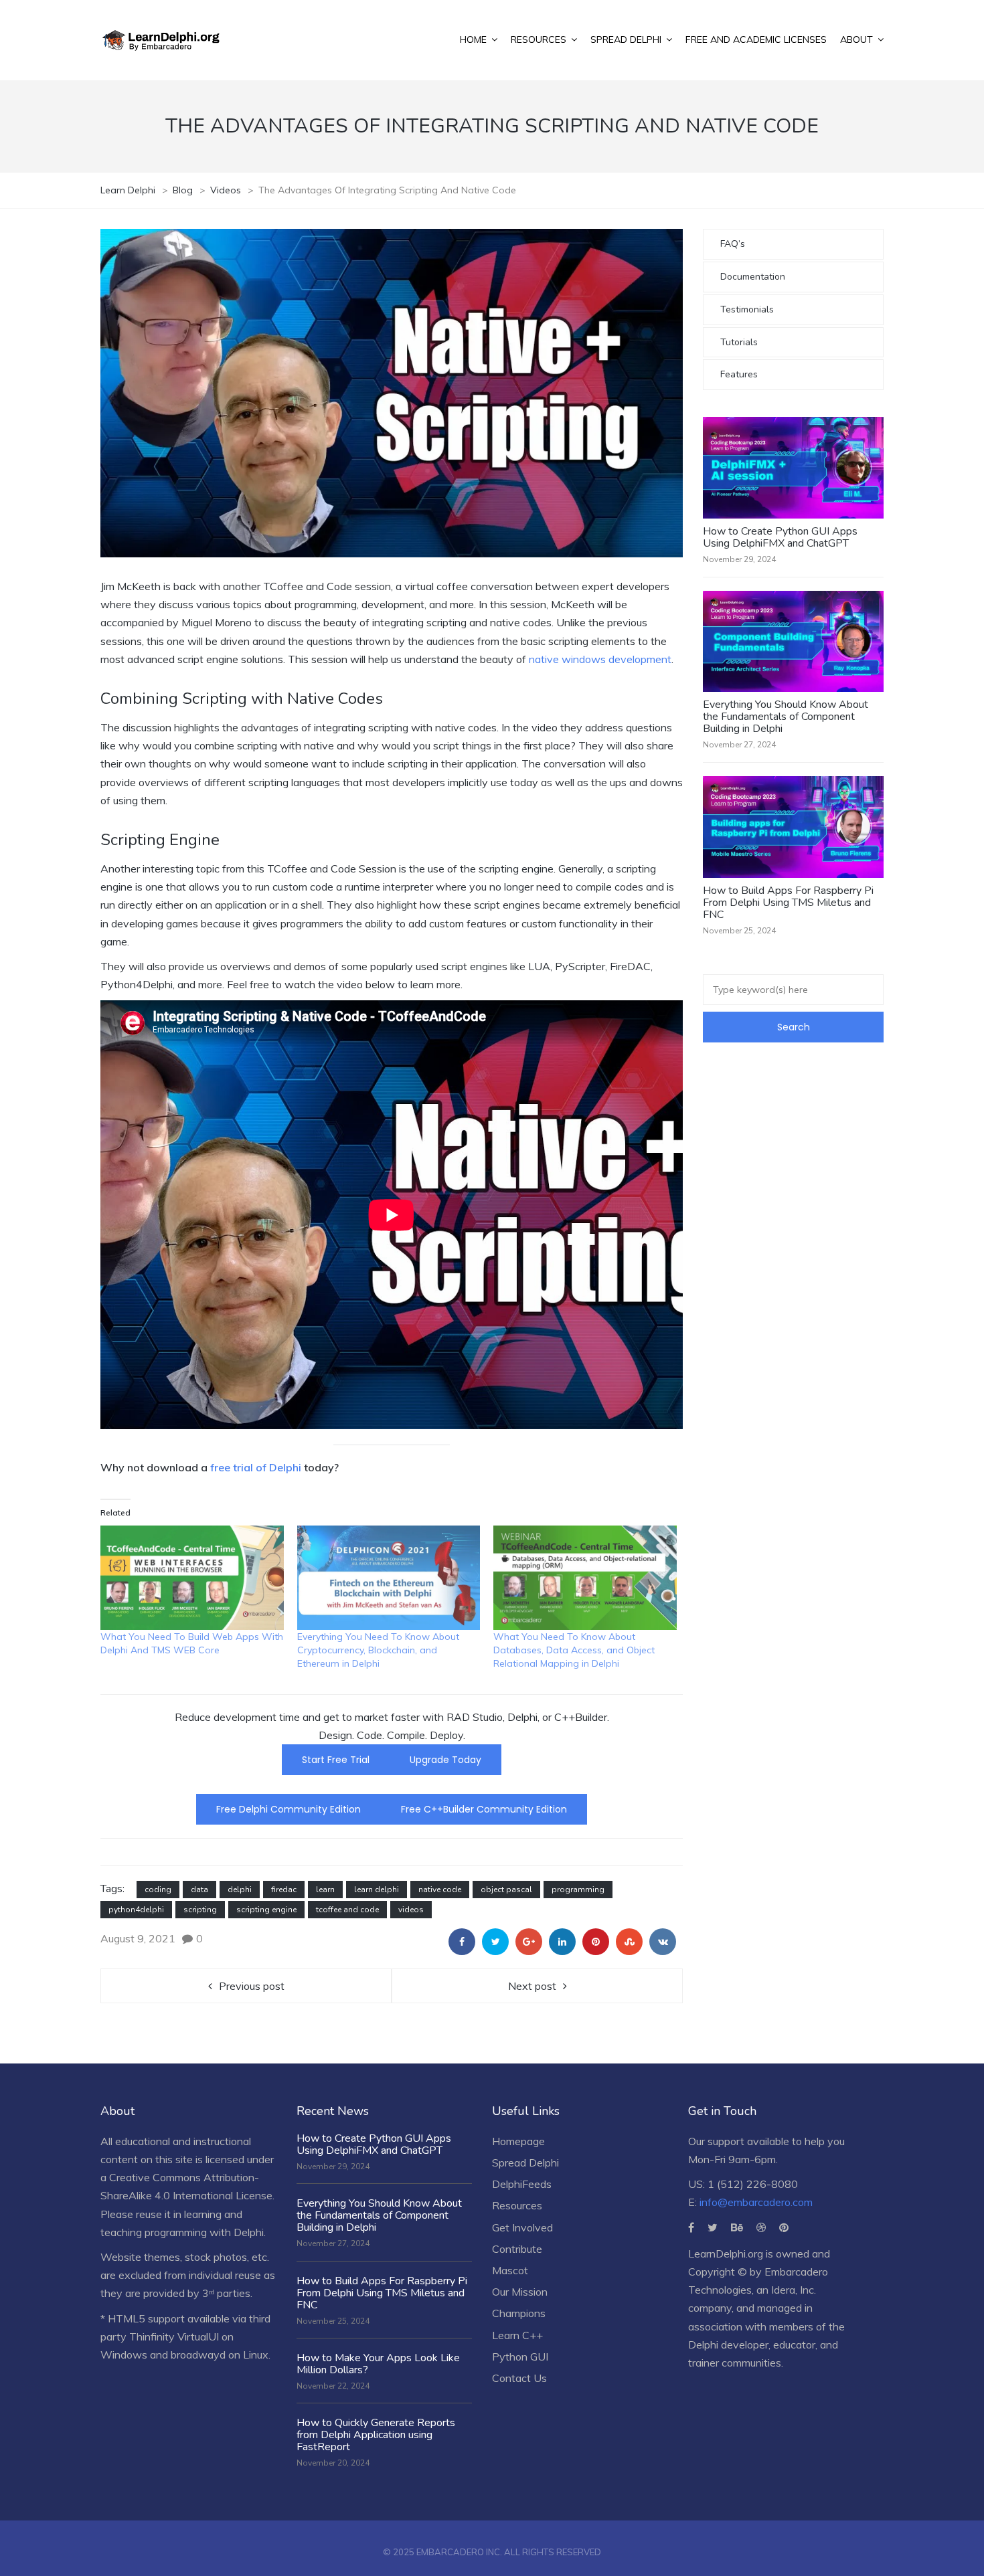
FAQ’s (733, 244)
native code (440, 1890)
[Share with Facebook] (462, 1942)
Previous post (252, 1986)
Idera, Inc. (794, 2290)
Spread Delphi (525, 2163)
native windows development (600, 659)
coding (158, 1890)
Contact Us (519, 2378)
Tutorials (739, 342)
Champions (519, 2313)
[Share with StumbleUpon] (629, 1942)
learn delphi (377, 1890)
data (199, 1890)
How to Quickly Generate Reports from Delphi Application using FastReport (376, 2435)
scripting (200, 1910)
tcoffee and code (347, 1910)
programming (578, 1890)
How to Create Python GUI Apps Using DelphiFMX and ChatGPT (780, 537)
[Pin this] (596, 1942)
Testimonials (747, 309)
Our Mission (520, 2292)
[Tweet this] (495, 1942)
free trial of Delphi (257, 1467)
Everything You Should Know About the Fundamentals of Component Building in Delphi (786, 717)
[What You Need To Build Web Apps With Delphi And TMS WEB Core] (192, 1578)
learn (325, 1890)
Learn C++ (517, 2335)
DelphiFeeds (522, 2184)
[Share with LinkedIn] (562, 1942)
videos (411, 1910)
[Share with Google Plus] (529, 1942)
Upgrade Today (445, 1760)
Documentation (753, 277)
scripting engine (266, 1910)
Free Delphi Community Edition (289, 1809)
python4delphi (136, 1910)
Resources (517, 2205)
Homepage (518, 2141)
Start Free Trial (336, 1760)
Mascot (510, 2270)
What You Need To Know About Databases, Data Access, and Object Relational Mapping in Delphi (574, 1650)
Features (739, 374)
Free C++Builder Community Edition (484, 1809)
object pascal (506, 1890)
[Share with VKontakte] (663, 1942)
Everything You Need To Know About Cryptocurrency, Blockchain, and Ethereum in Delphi (378, 1650)
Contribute (517, 2249)
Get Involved (522, 2227)
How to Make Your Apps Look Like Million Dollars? (378, 2364)
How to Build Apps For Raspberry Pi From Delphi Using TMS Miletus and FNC (788, 903)
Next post (532, 1986)
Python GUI (520, 2357)
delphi (240, 1890)
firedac (284, 1890)
